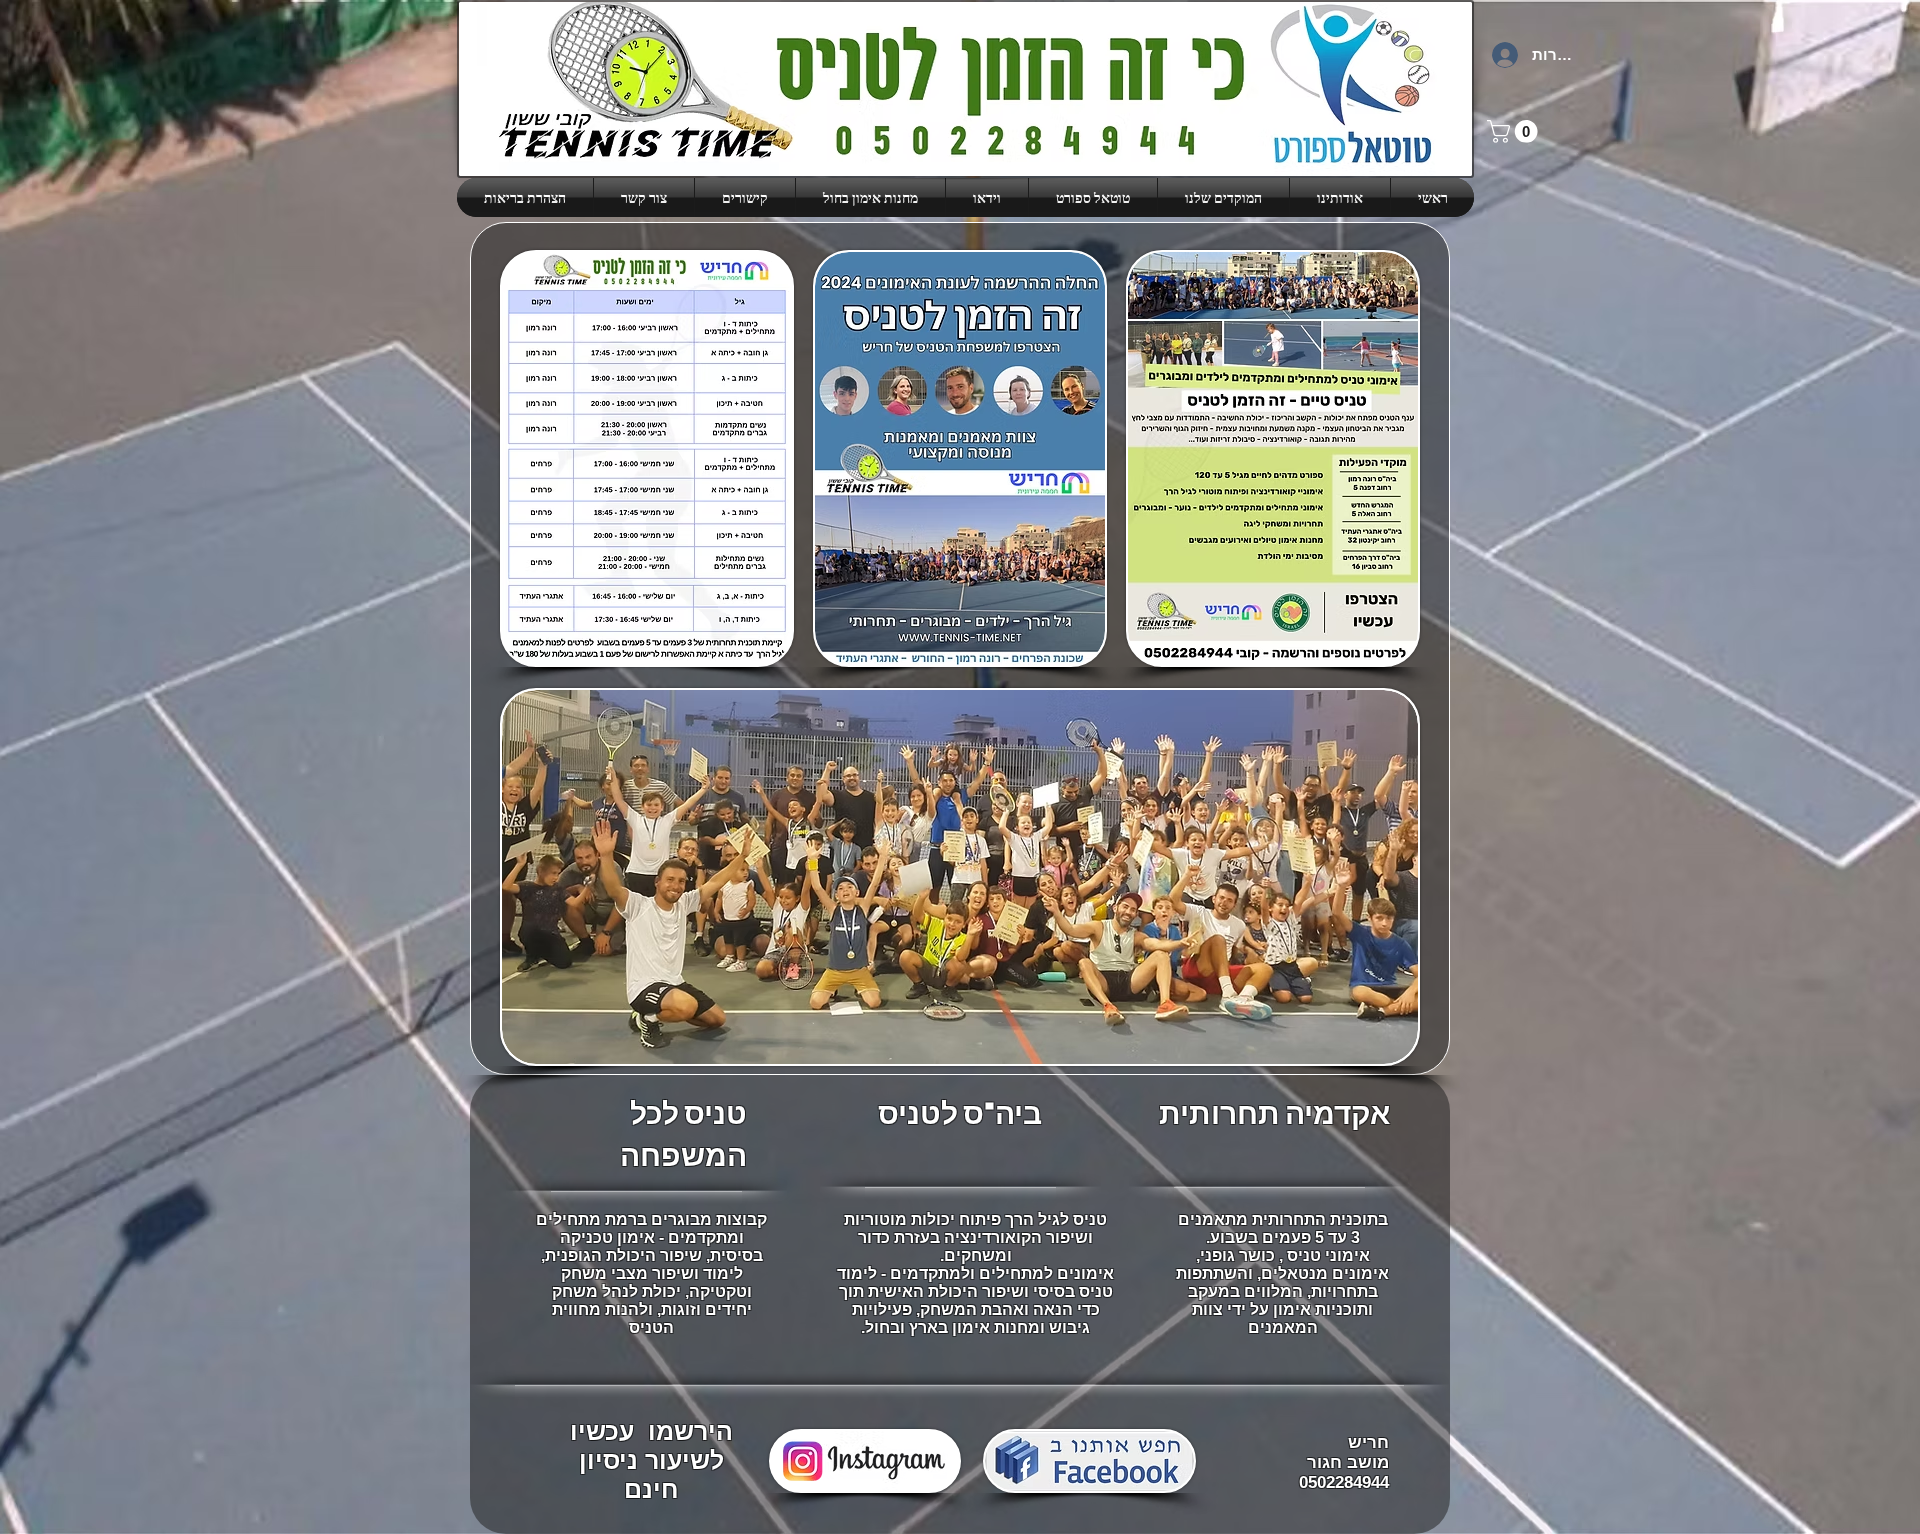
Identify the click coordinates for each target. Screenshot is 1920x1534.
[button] (1223, 197)
